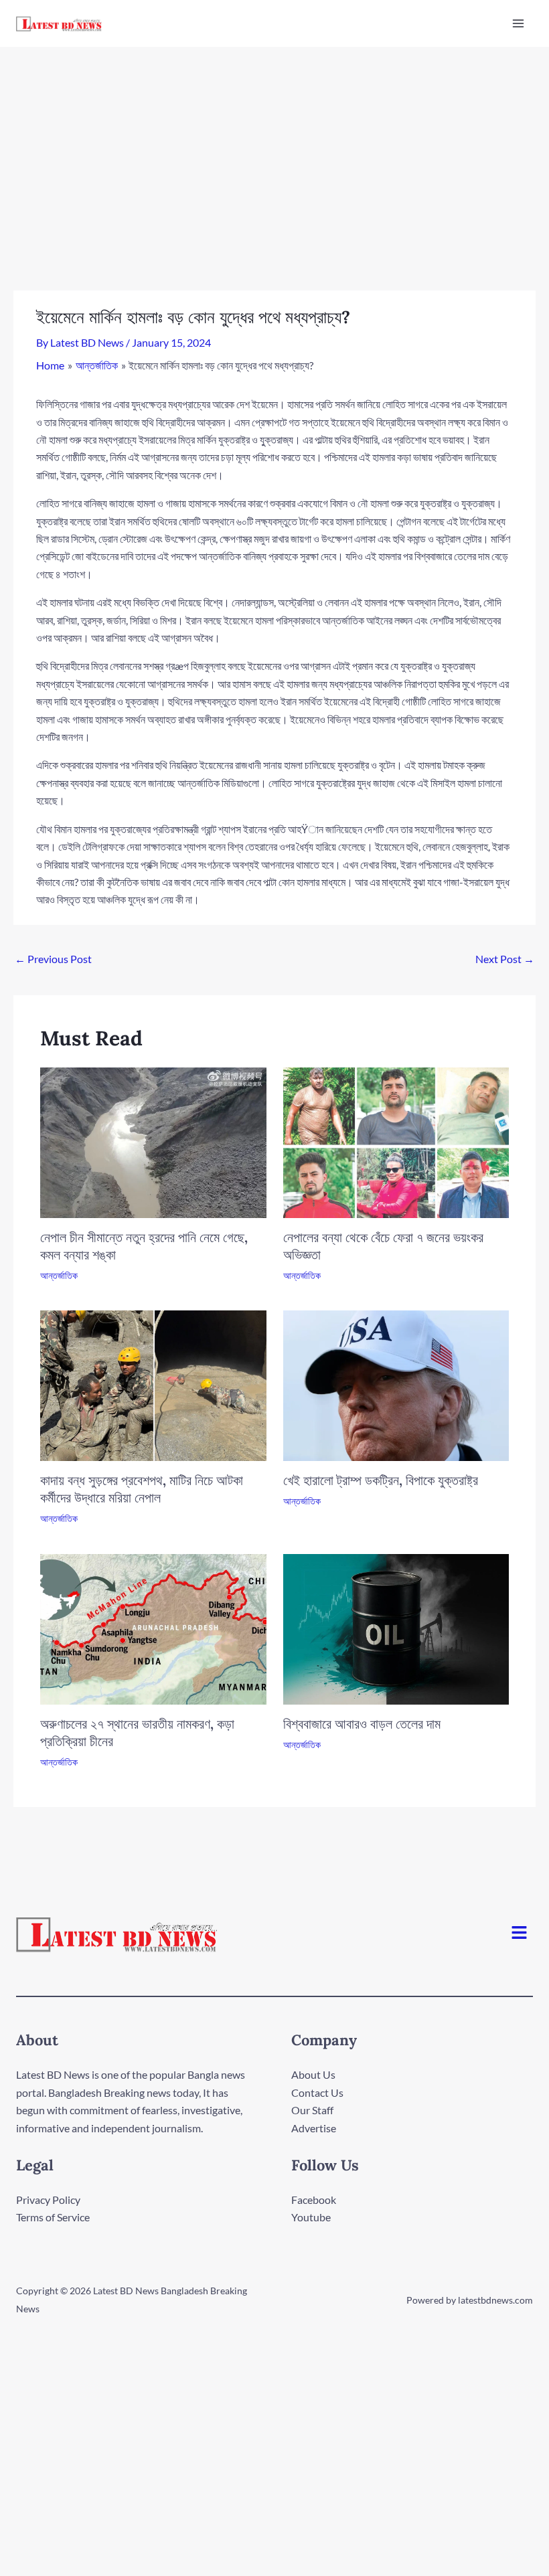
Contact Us (317, 2092)
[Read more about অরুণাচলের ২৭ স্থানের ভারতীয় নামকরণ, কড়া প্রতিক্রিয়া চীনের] (153, 1627)
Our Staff (312, 2110)
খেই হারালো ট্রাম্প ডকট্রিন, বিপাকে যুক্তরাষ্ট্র (381, 1480)
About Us (313, 2074)
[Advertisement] (274, 147)
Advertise (314, 2128)
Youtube (311, 2217)
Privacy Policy (48, 2200)
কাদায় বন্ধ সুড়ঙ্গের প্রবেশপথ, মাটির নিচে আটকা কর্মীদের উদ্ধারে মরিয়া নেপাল (142, 1489)
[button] (520, 1934)
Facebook (314, 2200)
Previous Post (53, 959)
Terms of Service (53, 2217)
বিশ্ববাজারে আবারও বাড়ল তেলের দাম (362, 1724)
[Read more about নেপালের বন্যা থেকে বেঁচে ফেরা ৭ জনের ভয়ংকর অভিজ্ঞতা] (396, 1141)
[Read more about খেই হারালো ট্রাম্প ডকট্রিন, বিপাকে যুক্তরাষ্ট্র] (396, 1384)
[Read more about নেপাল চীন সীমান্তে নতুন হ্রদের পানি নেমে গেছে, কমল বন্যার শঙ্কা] (153, 1141)
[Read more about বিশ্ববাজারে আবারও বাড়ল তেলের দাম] (396, 1627)
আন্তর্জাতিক (59, 1275)
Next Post (505, 959)
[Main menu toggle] (518, 23)
